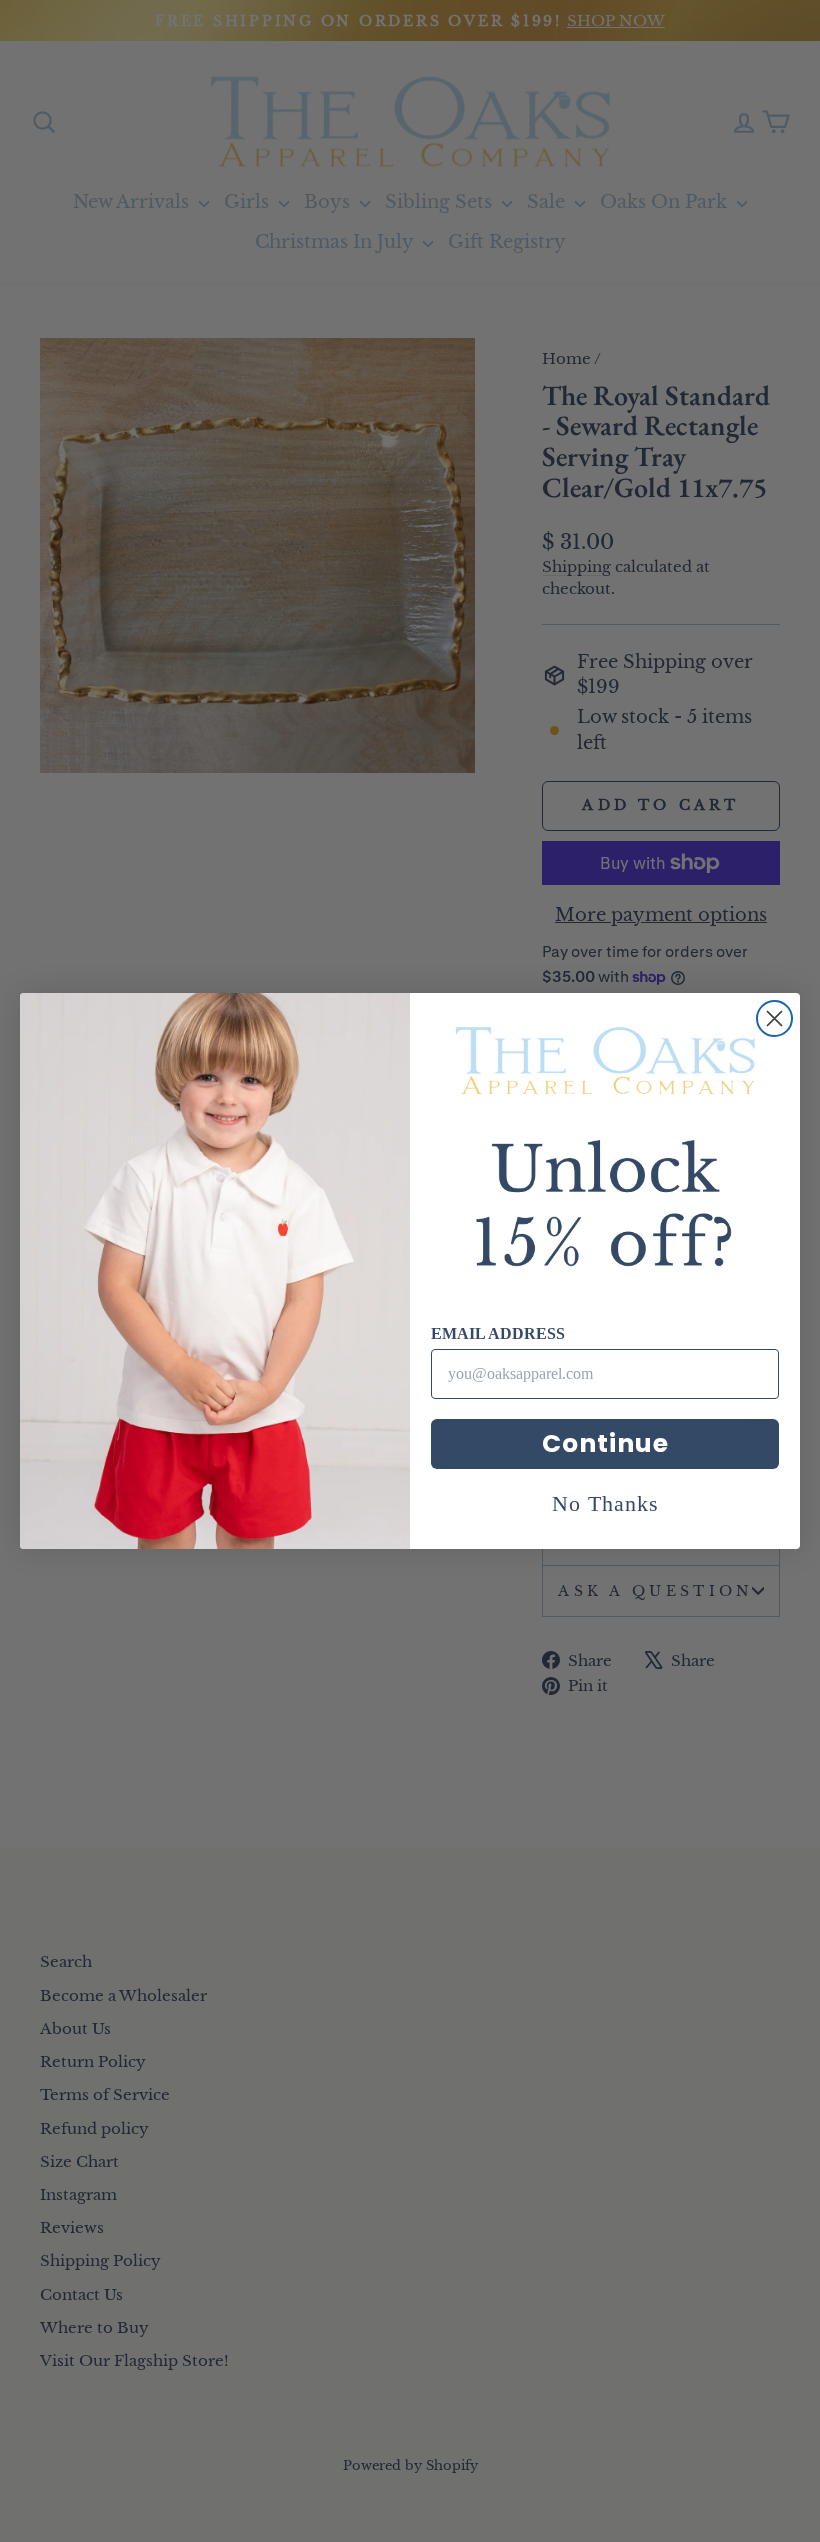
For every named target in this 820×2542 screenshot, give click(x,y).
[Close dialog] (774, 1018)
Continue (605, 1443)
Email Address (498, 1333)
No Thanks (605, 1503)
